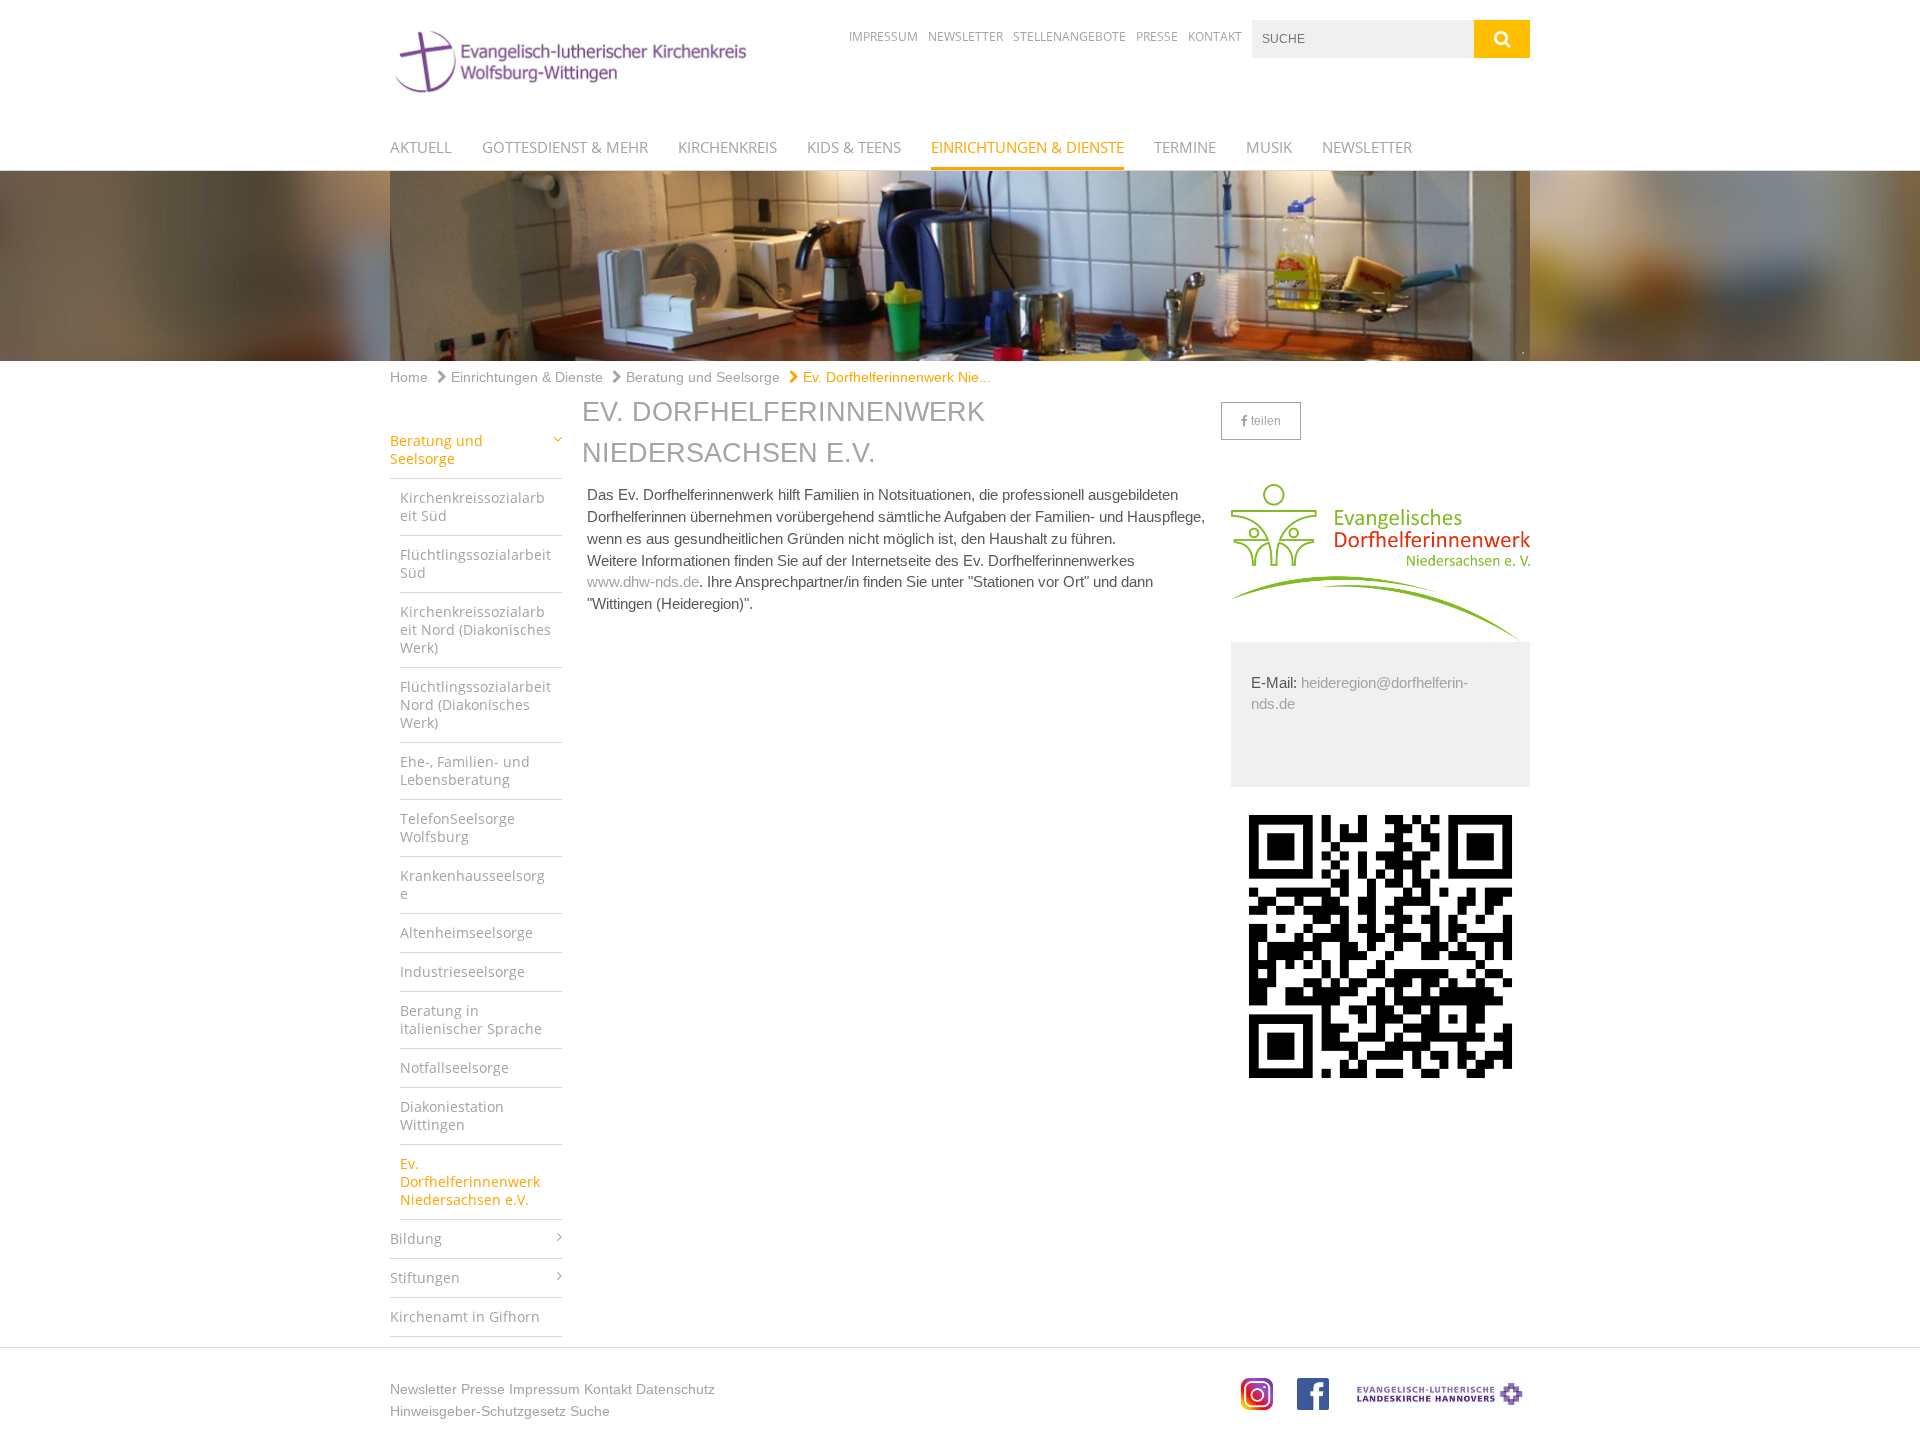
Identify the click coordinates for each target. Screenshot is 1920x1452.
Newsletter (965, 36)
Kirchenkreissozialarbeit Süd (472, 506)
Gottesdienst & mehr (565, 147)
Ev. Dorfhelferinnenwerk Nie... (895, 377)
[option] (960, 266)
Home (409, 377)
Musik (1269, 147)
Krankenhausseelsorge (472, 884)
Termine (1185, 147)
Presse (1157, 36)
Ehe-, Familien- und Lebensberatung (465, 770)
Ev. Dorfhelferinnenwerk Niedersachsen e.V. (470, 1181)
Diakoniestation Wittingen (452, 1115)
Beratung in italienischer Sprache (471, 1019)
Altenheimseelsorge (466, 932)
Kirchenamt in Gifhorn (465, 1316)
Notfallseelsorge (454, 1067)
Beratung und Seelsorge (701, 377)
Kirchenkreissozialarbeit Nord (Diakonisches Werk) (475, 629)
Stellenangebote (1069, 36)
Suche (590, 1411)
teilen (1264, 421)
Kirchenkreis (727, 147)
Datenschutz (675, 1389)
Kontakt (1215, 36)
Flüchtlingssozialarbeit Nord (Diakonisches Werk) (475, 704)
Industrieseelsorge (462, 971)
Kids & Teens (854, 147)
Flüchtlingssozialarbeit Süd (475, 563)
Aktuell (421, 147)
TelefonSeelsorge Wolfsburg (457, 827)
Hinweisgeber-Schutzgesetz (478, 1411)
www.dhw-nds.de (643, 581)
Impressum (883, 36)
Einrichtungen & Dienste (1027, 147)
